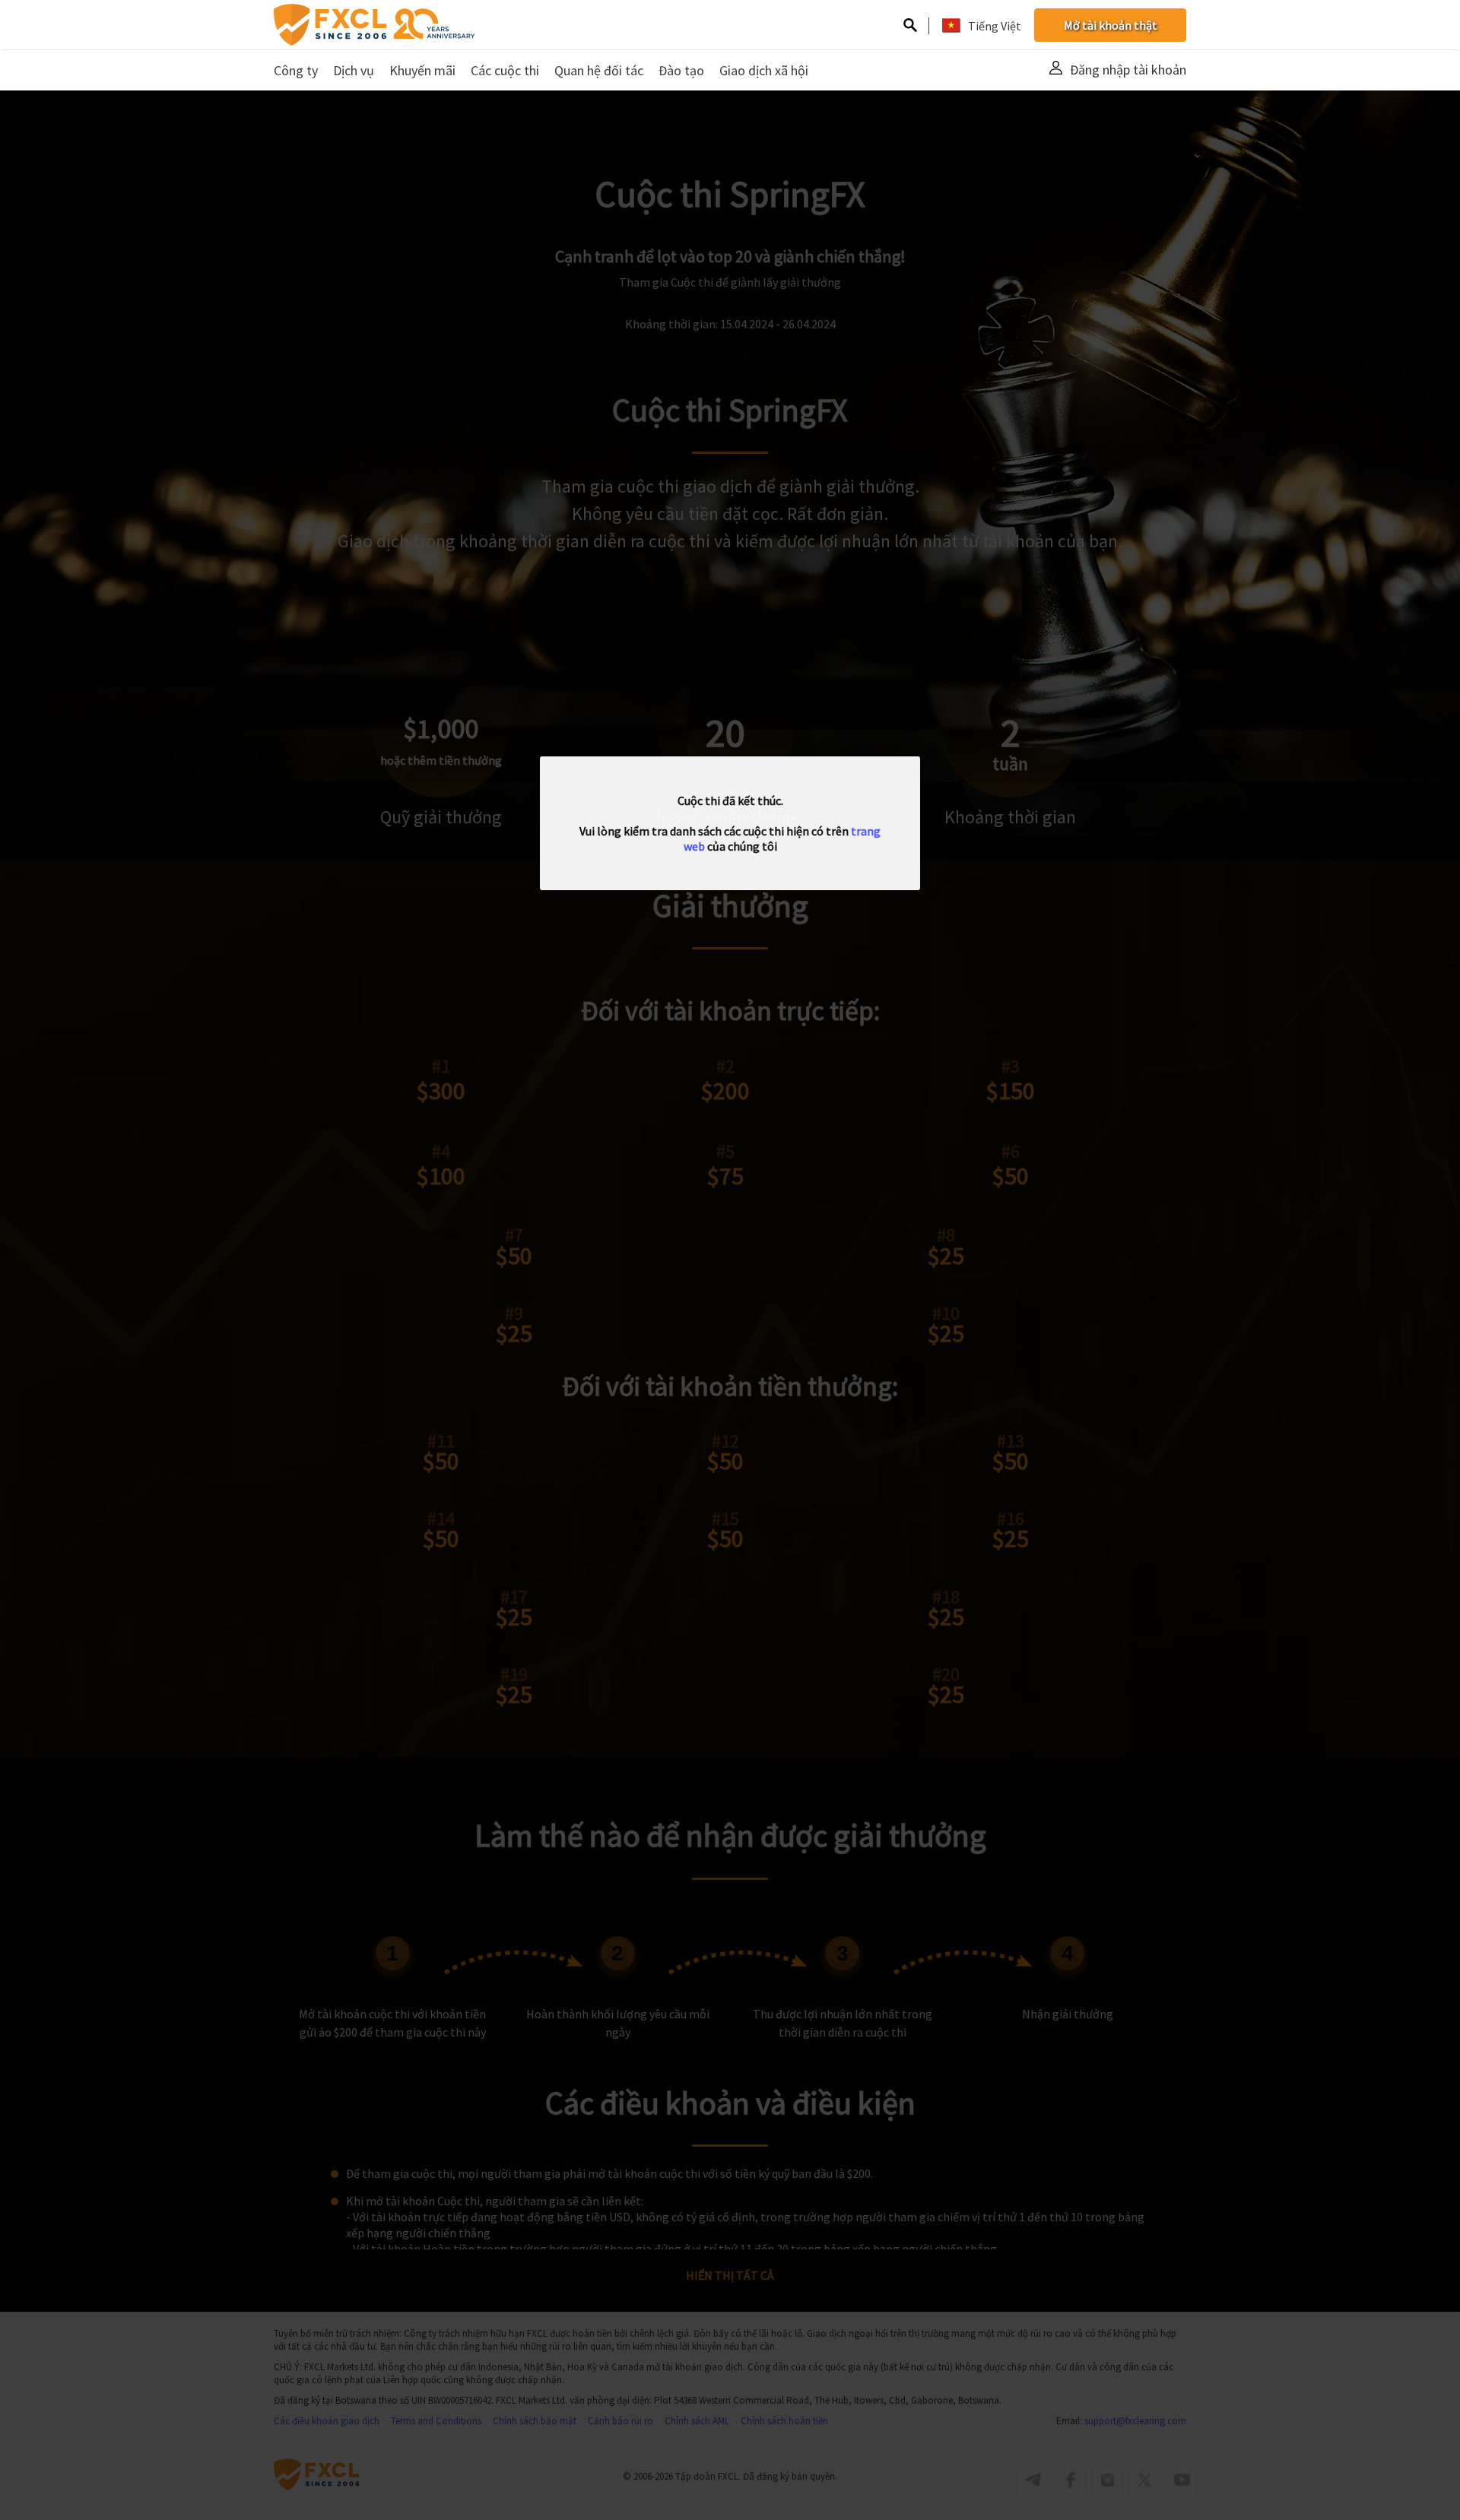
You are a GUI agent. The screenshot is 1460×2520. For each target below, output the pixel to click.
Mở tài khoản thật (1111, 25)
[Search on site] (910, 27)
